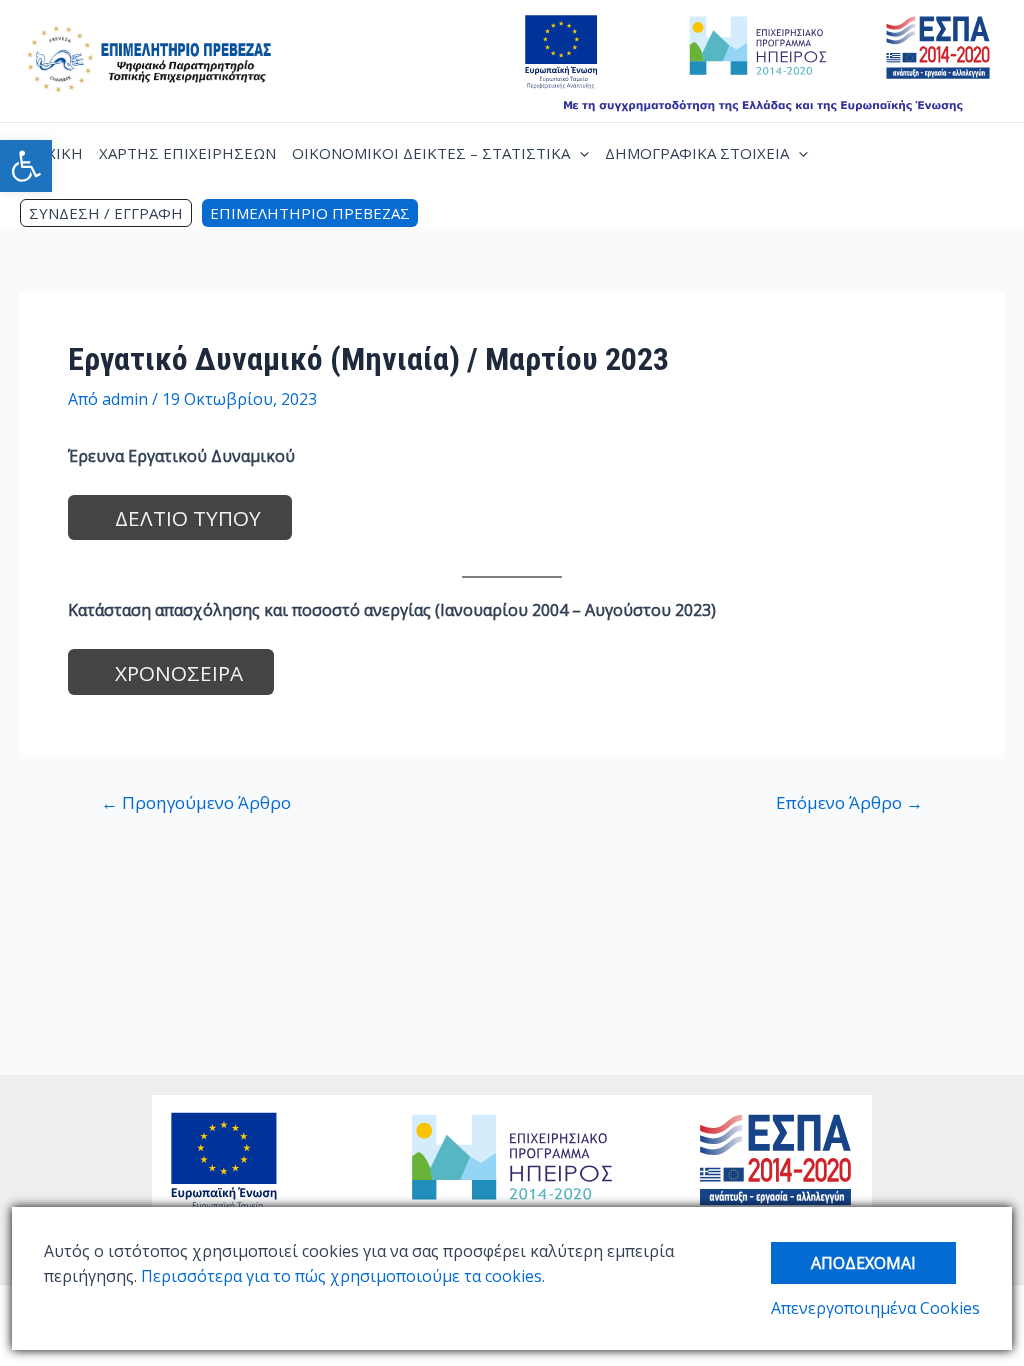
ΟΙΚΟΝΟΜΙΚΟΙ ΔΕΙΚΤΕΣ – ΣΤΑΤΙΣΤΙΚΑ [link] (431, 153)
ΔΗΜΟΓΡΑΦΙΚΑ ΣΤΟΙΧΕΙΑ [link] (697, 153)
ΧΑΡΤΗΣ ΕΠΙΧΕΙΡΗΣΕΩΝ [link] (187, 153)
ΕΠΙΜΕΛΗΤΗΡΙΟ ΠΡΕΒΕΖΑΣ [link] (310, 213)
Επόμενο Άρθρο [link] (849, 802)
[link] (26, 166)
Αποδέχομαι (863, 1263)
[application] (579, 153)
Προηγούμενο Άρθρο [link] (196, 802)
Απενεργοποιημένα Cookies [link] (875, 1308)
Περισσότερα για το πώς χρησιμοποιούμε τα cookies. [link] (341, 1276)
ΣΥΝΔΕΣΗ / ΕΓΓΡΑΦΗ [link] (106, 213)
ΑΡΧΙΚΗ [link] (55, 153)
